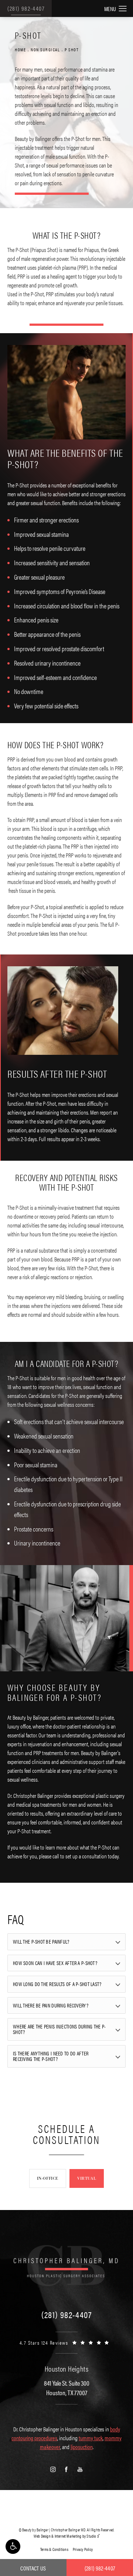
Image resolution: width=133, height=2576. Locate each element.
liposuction (82, 2447)
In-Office (48, 2178)
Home (20, 49)
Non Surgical (45, 49)
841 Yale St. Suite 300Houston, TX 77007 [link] (67, 2387)
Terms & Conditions (54, 2549)
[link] (66, 2314)
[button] (13, 2546)
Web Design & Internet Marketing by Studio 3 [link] (67, 2536)
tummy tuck (91, 2438)
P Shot (72, 49)
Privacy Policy (83, 2549)
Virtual (87, 2178)
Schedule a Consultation (66, 2134)
